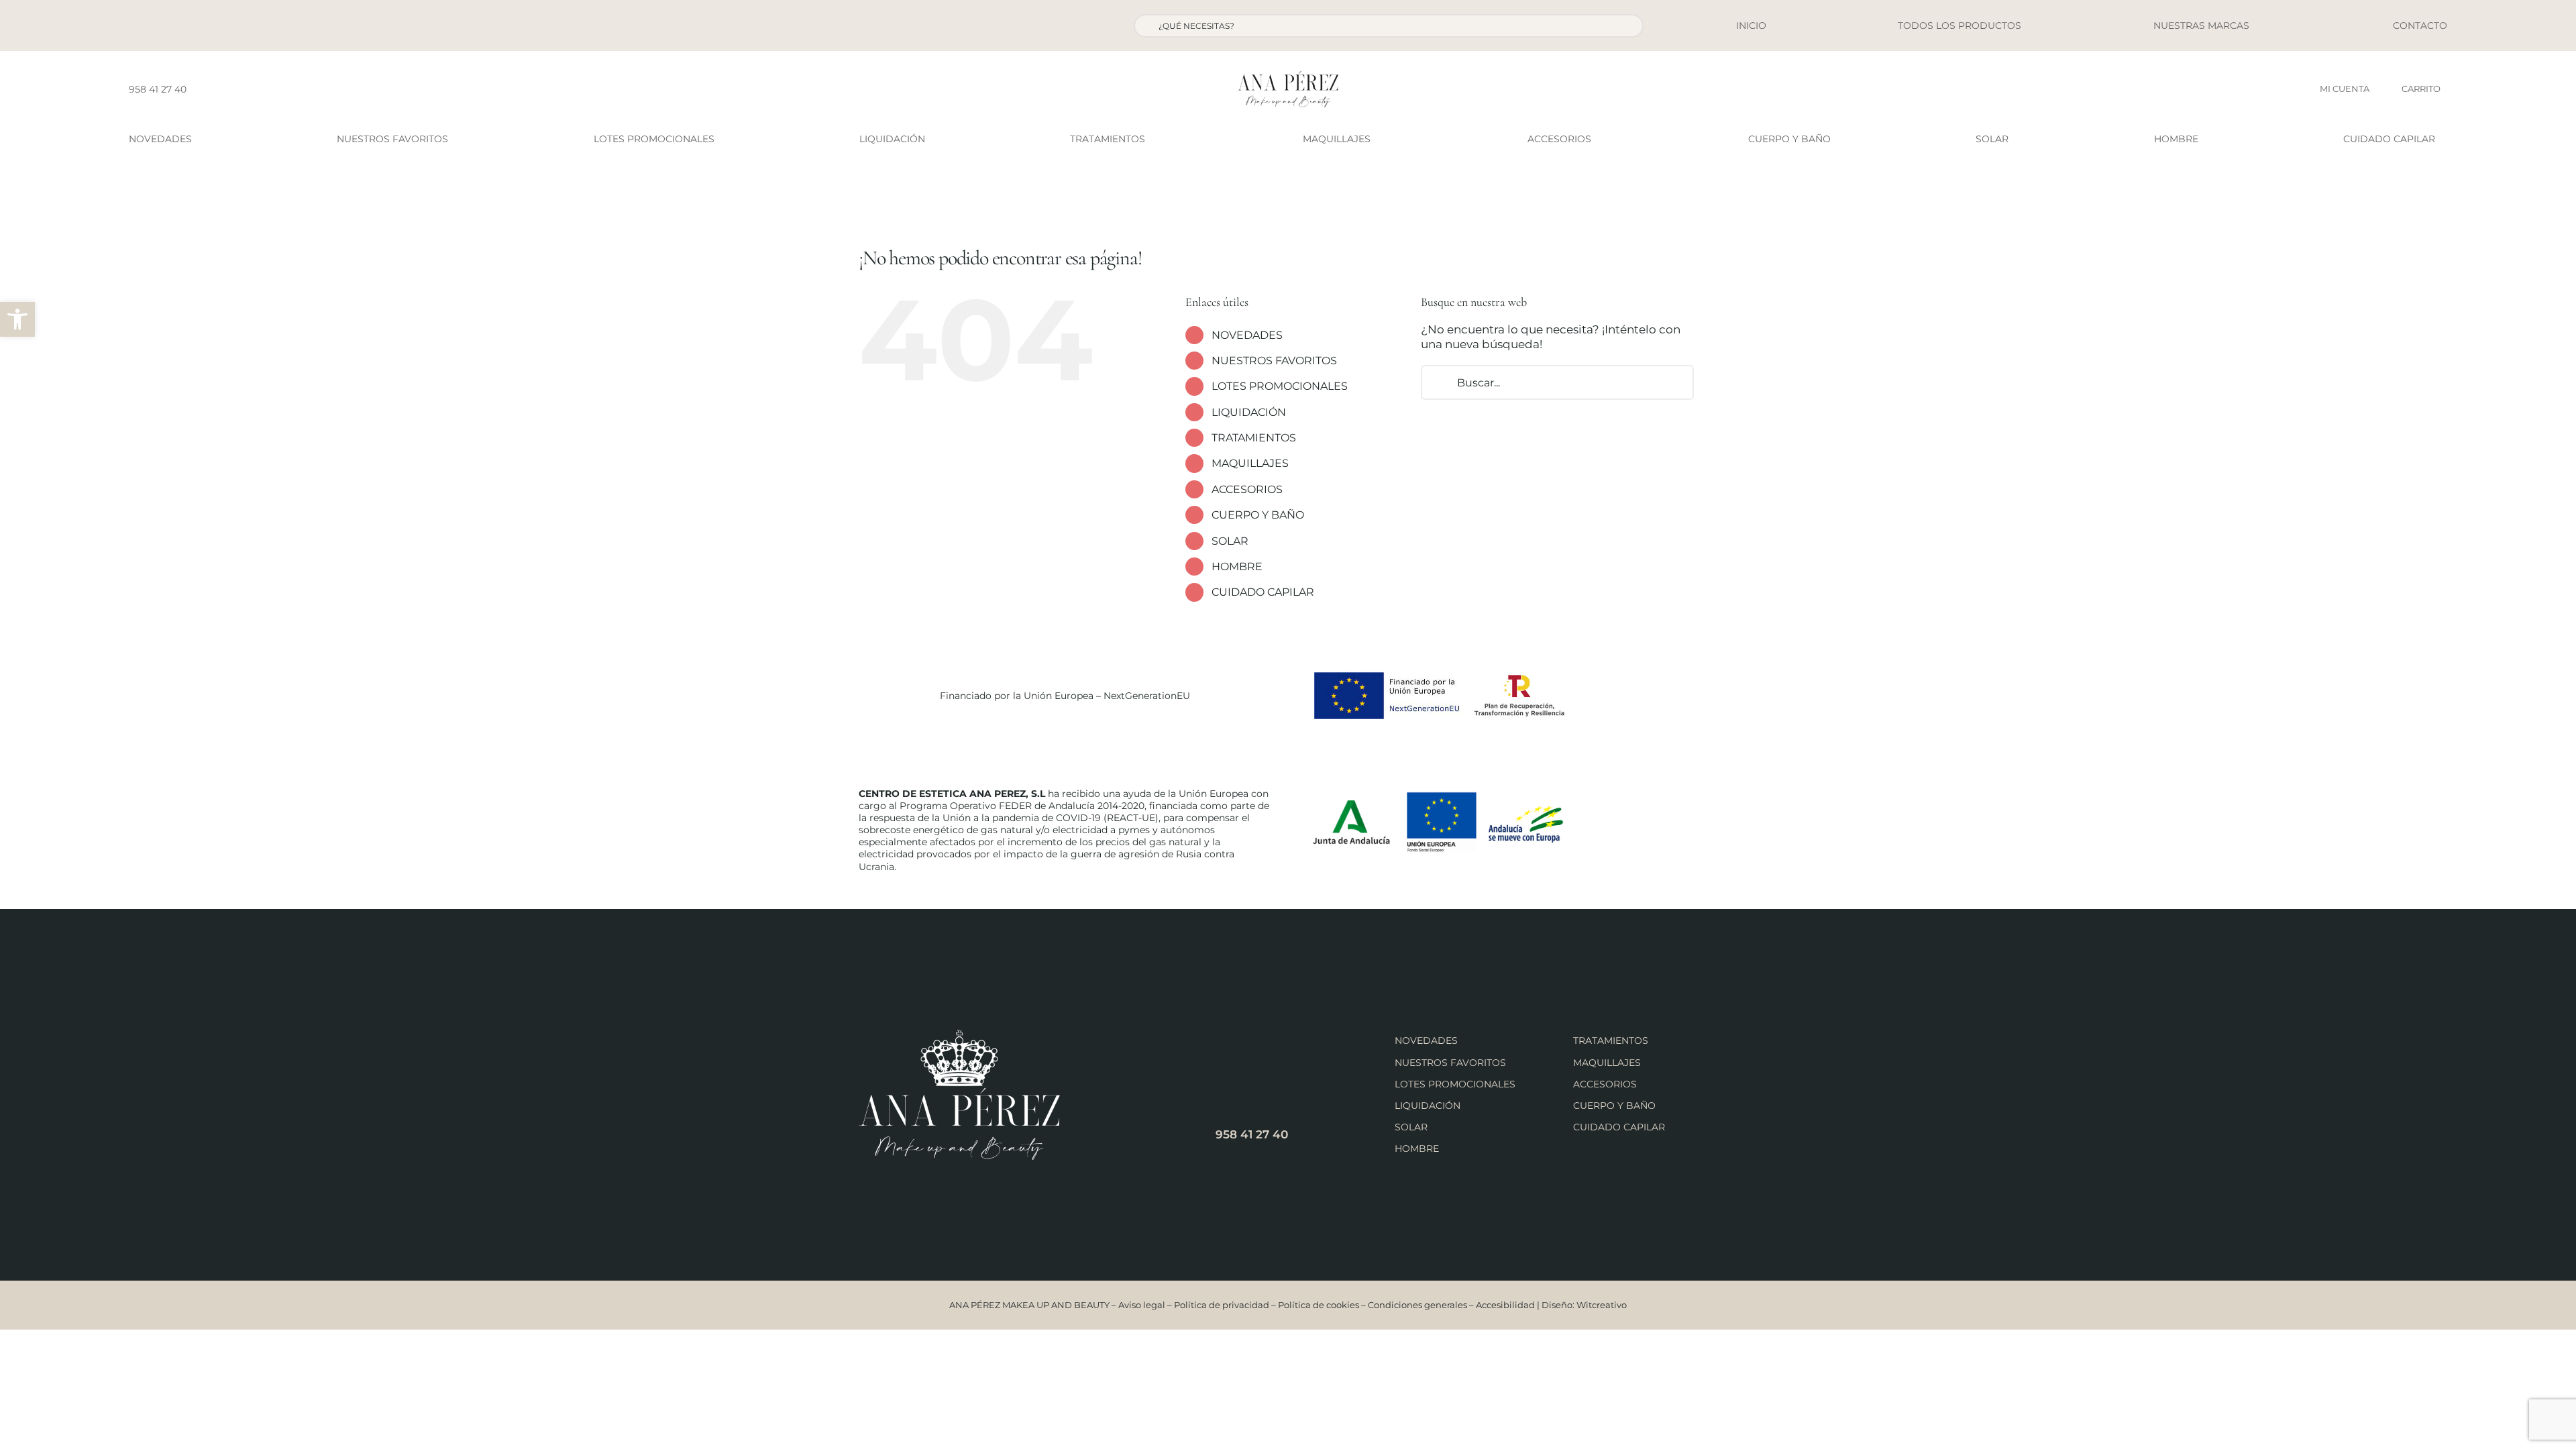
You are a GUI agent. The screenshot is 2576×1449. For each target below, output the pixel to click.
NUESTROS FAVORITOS (1274, 361)
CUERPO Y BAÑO (1258, 515)
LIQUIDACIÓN (1249, 412)
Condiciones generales (1417, 1305)
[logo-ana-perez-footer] (959, 1035)
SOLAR (1230, 541)
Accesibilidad (1505, 1305)
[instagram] (222, 89)
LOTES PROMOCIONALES (1280, 386)
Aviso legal (1142, 1305)
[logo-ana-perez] (1288, 76)
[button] (17, 319)
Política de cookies (1319, 1305)
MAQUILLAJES (1250, 463)
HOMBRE (1237, 567)
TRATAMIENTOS (1254, 438)
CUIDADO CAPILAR (1263, 592)
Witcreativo (1602, 1305)
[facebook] (201, 89)
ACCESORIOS (1247, 489)
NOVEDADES (1247, 335)
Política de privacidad (1222, 1305)
